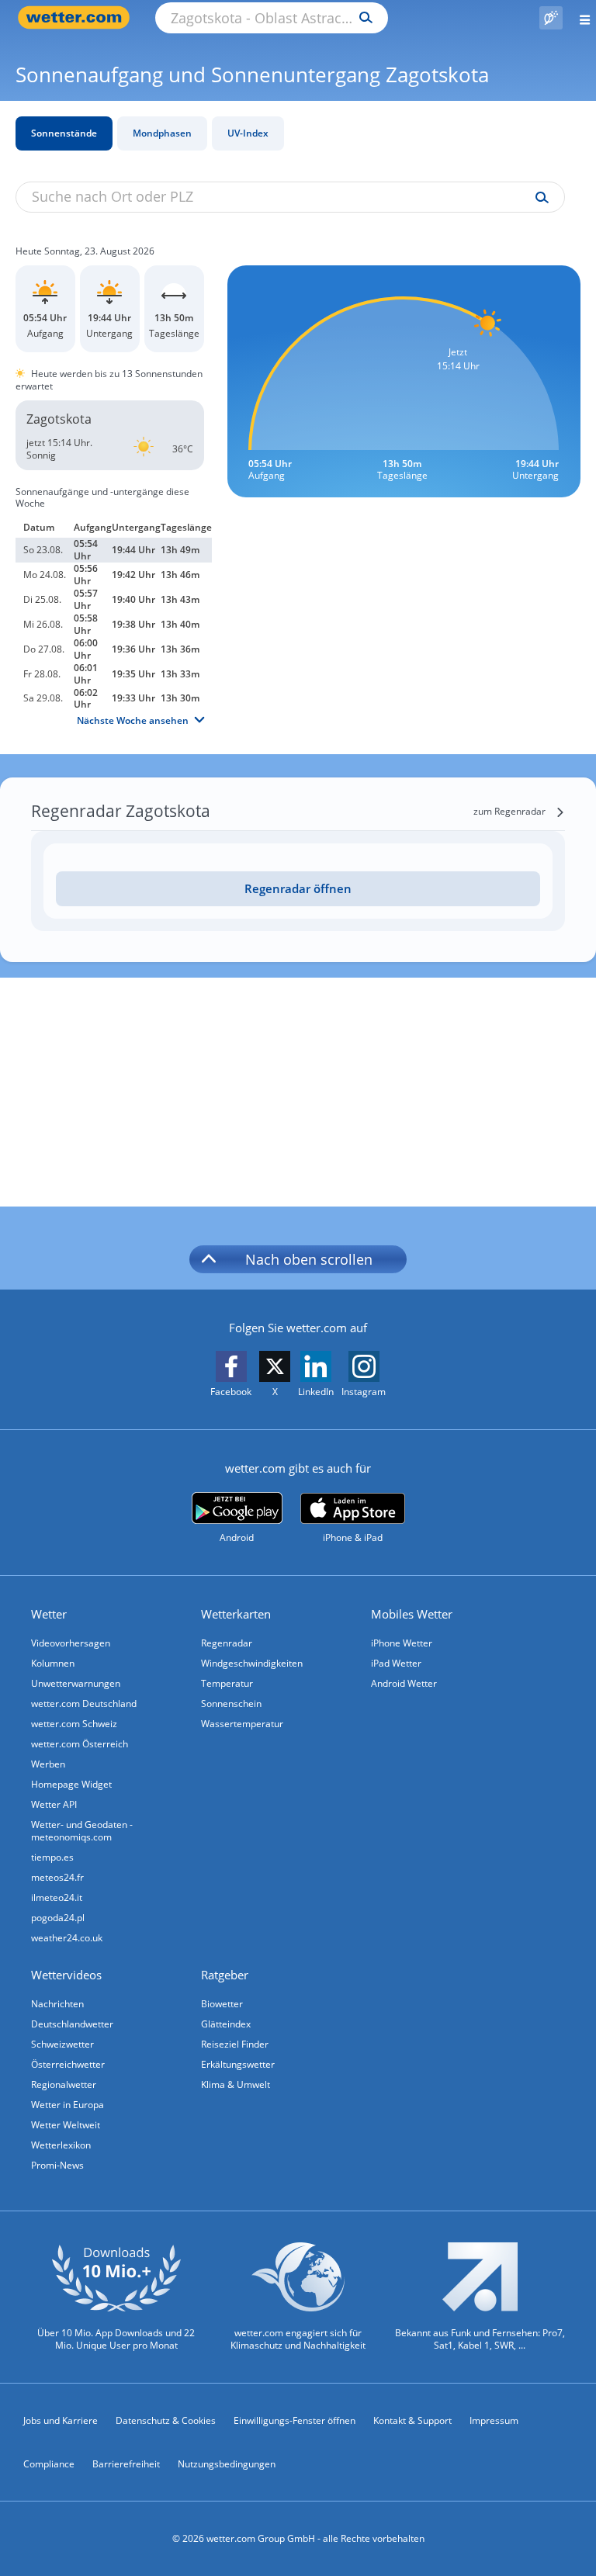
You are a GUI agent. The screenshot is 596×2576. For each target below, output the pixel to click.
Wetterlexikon (61, 2145)
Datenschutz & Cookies (166, 2420)
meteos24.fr (57, 1877)
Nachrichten (57, 2004)
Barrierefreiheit (126, 2464)
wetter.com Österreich (80, 1744)
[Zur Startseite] (78, 17)
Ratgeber (225, 1975)
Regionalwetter (64, 2084)
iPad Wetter (396, 1663)
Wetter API (54, 1804)
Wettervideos (66, 1975)
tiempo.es (52, 1857)
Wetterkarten (236, 1614)
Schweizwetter (62, 2044)
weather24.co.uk (67, 1938)
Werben (48, 1764)
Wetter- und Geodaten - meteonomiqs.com (82, 1831)
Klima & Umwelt (236, 2084)
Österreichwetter (68, 2064)
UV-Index (248, 133)
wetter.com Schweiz (74, 1724)
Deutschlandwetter (72, 2024)
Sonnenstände (64, 133)
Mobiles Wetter (412, 1614)
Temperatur (227, 1683)
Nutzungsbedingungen (227, 2464)
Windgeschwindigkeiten (252, 1663)
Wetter (49, 1614)
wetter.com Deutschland (84, 1703)
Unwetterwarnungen (76, 1683)
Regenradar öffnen (298, 888)
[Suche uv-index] (538, 198)
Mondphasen (162, 133)
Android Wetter (404, 1683)
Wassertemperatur (242, 1724)
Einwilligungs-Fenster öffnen (295, 2420)
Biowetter (222, 2004)
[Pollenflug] (551, 18)
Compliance (49, 2464)
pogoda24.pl (58, 1918)
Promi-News (57, 2165)
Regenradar (227, 1643)
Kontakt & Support (412, 2420)
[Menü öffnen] (579, 17)
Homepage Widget (71, 1784)
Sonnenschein (231, 1703)
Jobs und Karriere (61, 2420)
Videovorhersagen (71, 1643)
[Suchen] (362, 18)
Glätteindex (226, 2024)
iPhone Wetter (402, 1643)
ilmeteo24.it (57, 1897)
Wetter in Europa (68, 2105)
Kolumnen (53, 1663)
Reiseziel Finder (235, 2044)
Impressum (494, 2420)
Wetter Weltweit (66, 2125)
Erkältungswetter (238, 2064)
